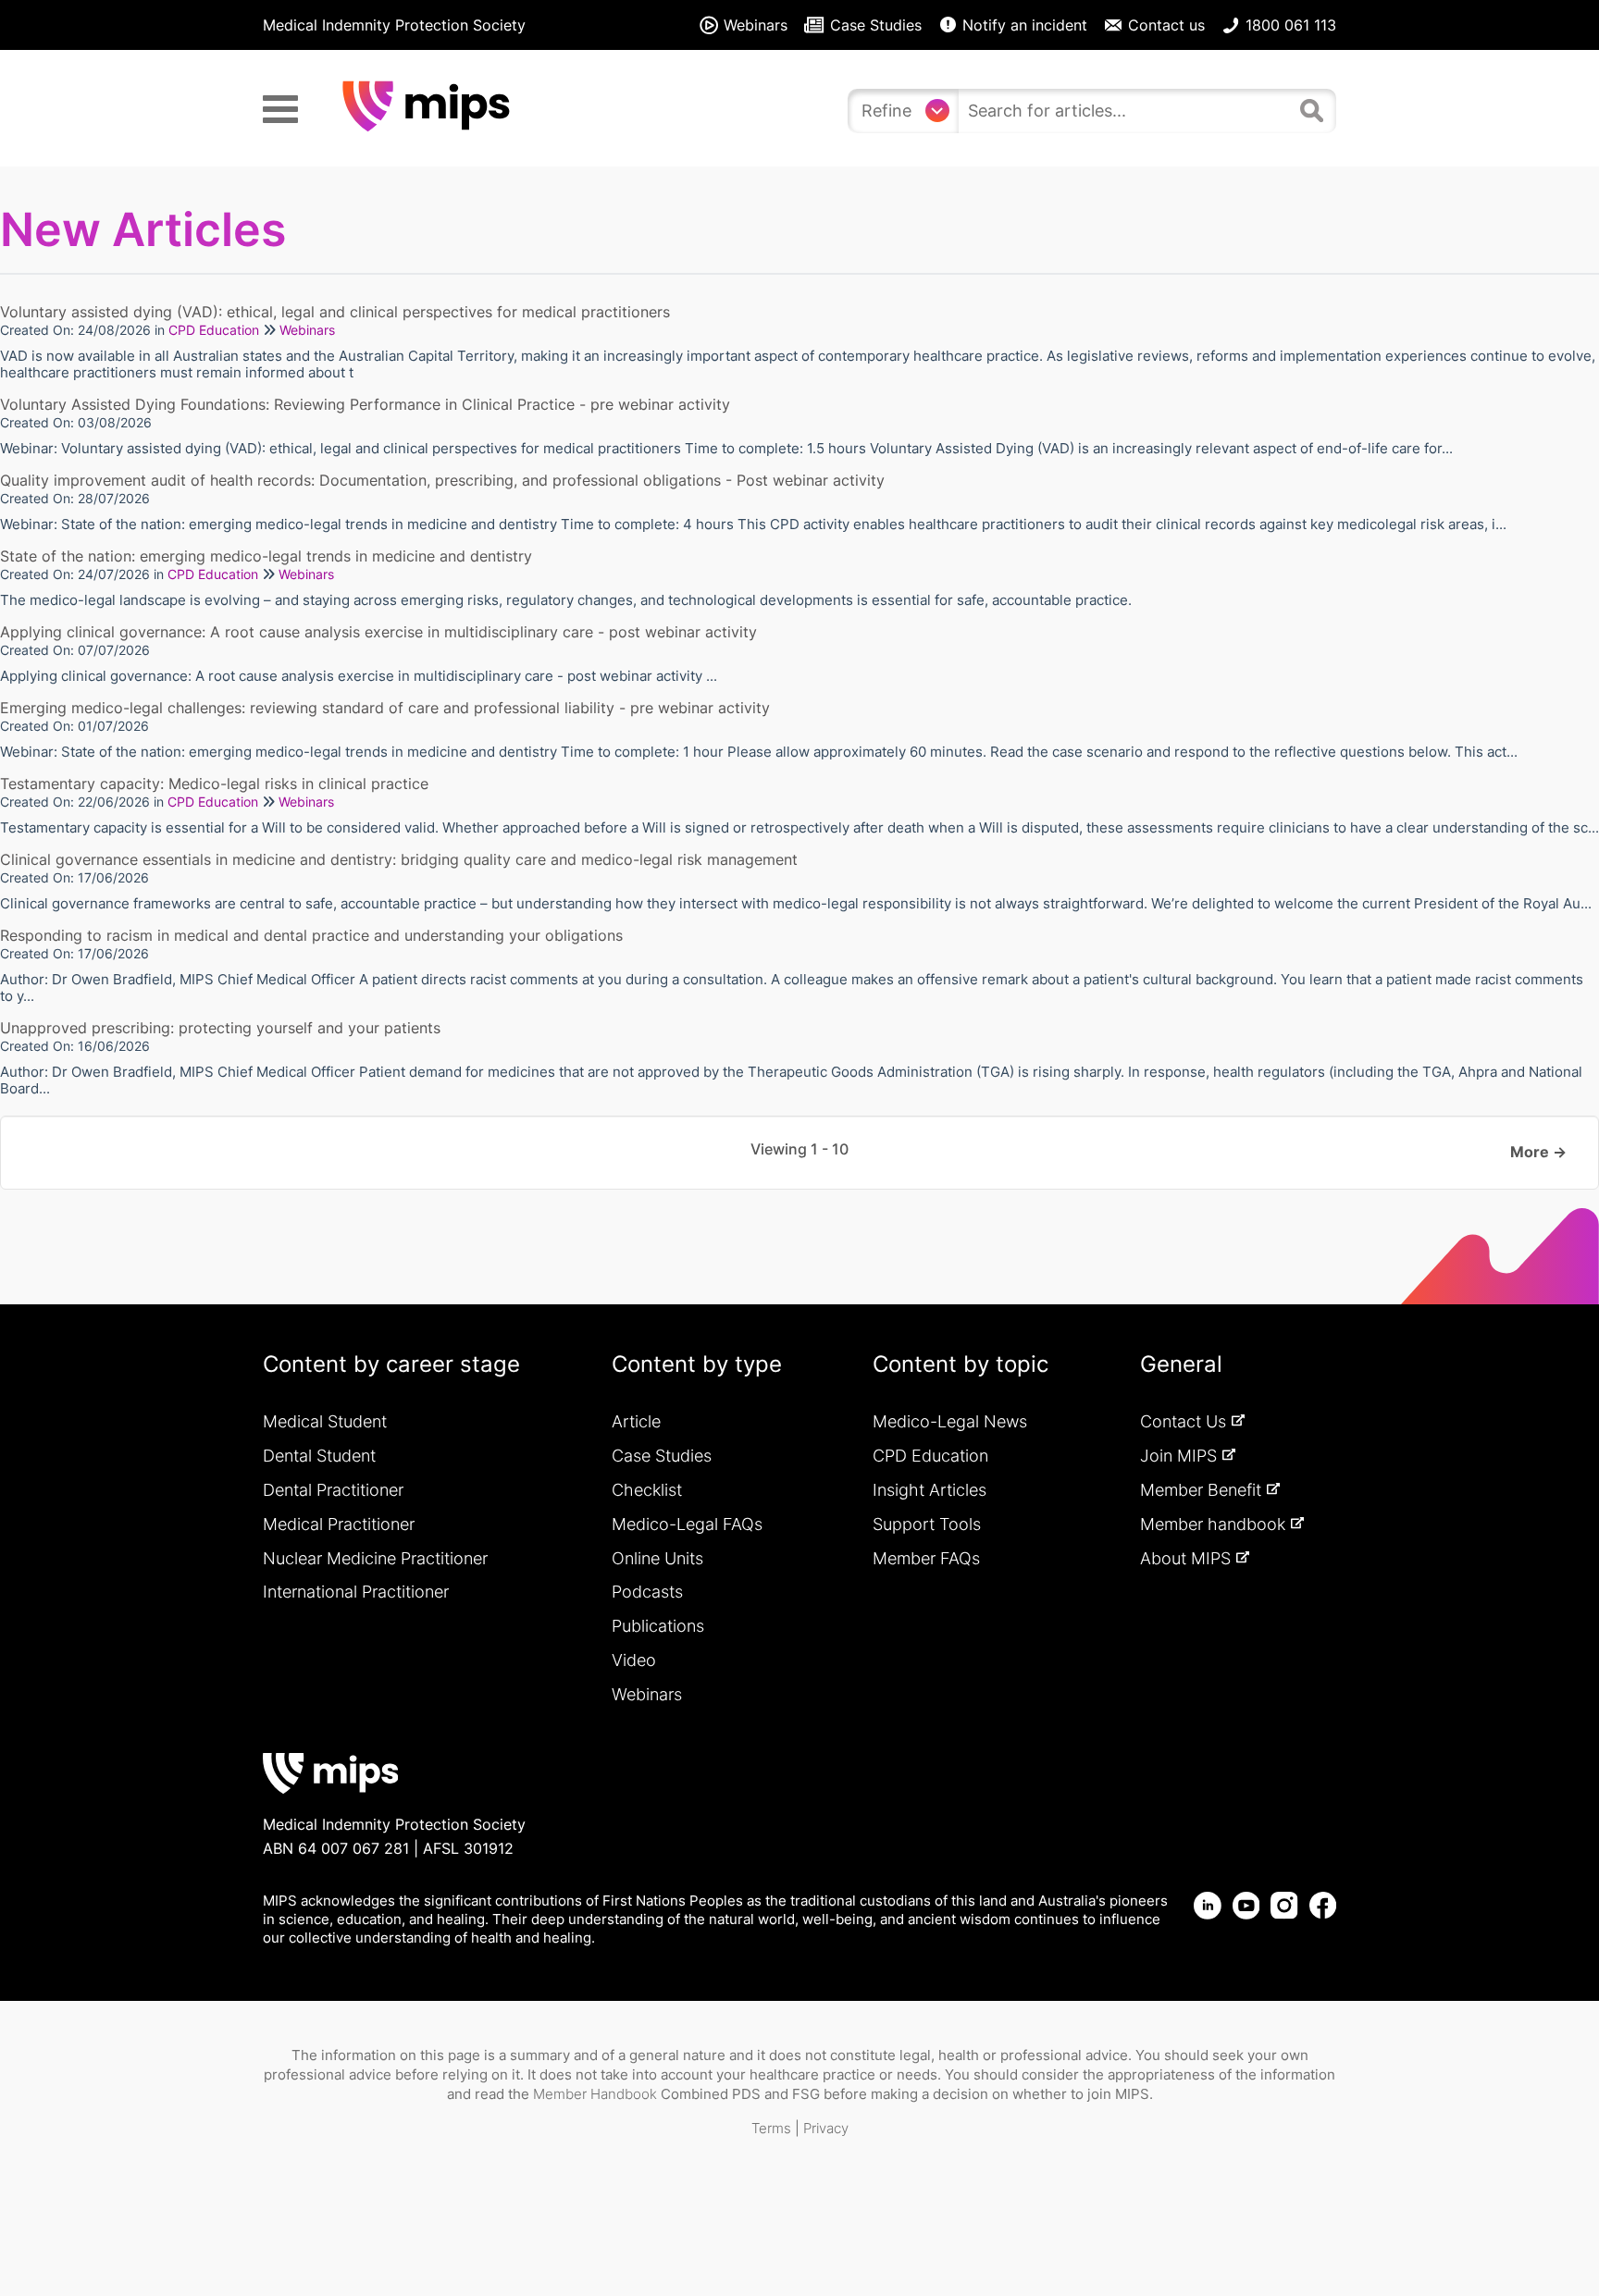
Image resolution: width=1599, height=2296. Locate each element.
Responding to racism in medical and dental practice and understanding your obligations (311, 935)
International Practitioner (356, 1592)
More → (1538, 1152)
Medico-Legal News (950, 1421)
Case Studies (662, 1456)
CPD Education (214, 330)
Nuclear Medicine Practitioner (375, 1558)
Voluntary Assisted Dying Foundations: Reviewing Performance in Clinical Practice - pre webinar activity (365, 404)
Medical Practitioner (339, 1524)
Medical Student (325, 1421)
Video (634, 1660)
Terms (771, 2128)
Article (636, 1421)
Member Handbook (595, 2094)
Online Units (657, 1558)
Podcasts (647, 1592)
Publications (658, 1626)
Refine (886, 111)
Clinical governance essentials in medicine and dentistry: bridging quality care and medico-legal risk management (399, 859)
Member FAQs (926, 1558)
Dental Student (319, 1456)
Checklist (647, 1490)
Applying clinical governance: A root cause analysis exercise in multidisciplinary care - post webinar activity (378, 632)
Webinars (307, 330)
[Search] (1314, 108)
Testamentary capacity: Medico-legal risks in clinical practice (214, 784)
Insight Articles (930, 1490)
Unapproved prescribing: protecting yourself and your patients (220, 1028)
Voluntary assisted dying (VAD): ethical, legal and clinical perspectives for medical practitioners (335, 312)
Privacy (826, 2128)
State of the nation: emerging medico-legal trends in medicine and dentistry (266, 556)
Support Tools (927, 1524)
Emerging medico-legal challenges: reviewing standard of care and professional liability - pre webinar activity (385, 708)
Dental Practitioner (333, 1490)
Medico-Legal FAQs (687, 1524)
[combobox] (1125, 111)
